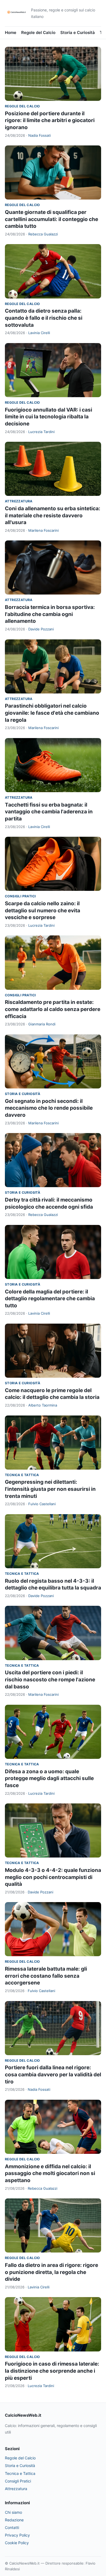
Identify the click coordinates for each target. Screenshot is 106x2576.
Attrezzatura (19, 501)
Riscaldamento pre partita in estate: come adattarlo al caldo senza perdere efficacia (53, 1009)
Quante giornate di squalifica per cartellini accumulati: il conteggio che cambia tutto (52, 219)
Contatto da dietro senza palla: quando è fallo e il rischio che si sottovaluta (44, 318)
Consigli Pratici (20, 896)
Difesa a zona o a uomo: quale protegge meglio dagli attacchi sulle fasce (49, 1778)
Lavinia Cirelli (39, 333)
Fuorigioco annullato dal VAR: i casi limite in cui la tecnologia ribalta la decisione (49, 417)
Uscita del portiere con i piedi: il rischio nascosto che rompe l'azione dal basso (50, 1679)
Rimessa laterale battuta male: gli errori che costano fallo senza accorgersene (46, 1976)
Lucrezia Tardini (41, 432)
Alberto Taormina (43, 1405)
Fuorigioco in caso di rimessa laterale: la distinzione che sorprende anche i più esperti (52, 2371)
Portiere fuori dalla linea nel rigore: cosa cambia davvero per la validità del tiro (53, 2074)
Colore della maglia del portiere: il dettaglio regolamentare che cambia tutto (50, 1299)
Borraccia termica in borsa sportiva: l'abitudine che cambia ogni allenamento (50, 614)
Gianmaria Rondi (42, 1024)
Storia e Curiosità (78, 32)
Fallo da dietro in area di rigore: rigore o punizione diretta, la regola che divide (52, 2272)
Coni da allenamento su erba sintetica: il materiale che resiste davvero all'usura (53, 515)
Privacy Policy (17, 2535)
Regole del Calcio (38, 32)
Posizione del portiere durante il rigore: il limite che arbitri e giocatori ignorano (50, 120)
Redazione (14, 2520)
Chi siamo (13, 2512)
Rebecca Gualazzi (43, 234)
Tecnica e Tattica (22, 1475)
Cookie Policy (17, 2543)
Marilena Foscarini (43, 530)
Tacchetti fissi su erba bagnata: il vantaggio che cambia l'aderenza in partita (49, 812)
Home (11, 32)
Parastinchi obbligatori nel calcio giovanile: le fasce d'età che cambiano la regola (52, 713)
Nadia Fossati (40, 135)
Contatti (12, 2527)
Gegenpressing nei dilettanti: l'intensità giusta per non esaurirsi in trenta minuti (50, 1489)
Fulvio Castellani (42, 1504)
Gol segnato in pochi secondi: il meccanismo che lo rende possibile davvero (49, 1108)
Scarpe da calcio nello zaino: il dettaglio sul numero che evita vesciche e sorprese (43, 910)
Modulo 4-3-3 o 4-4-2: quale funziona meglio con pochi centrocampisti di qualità (53, 1877)
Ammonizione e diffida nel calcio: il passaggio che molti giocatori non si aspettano (50, 2173)
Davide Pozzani (41, 629)
